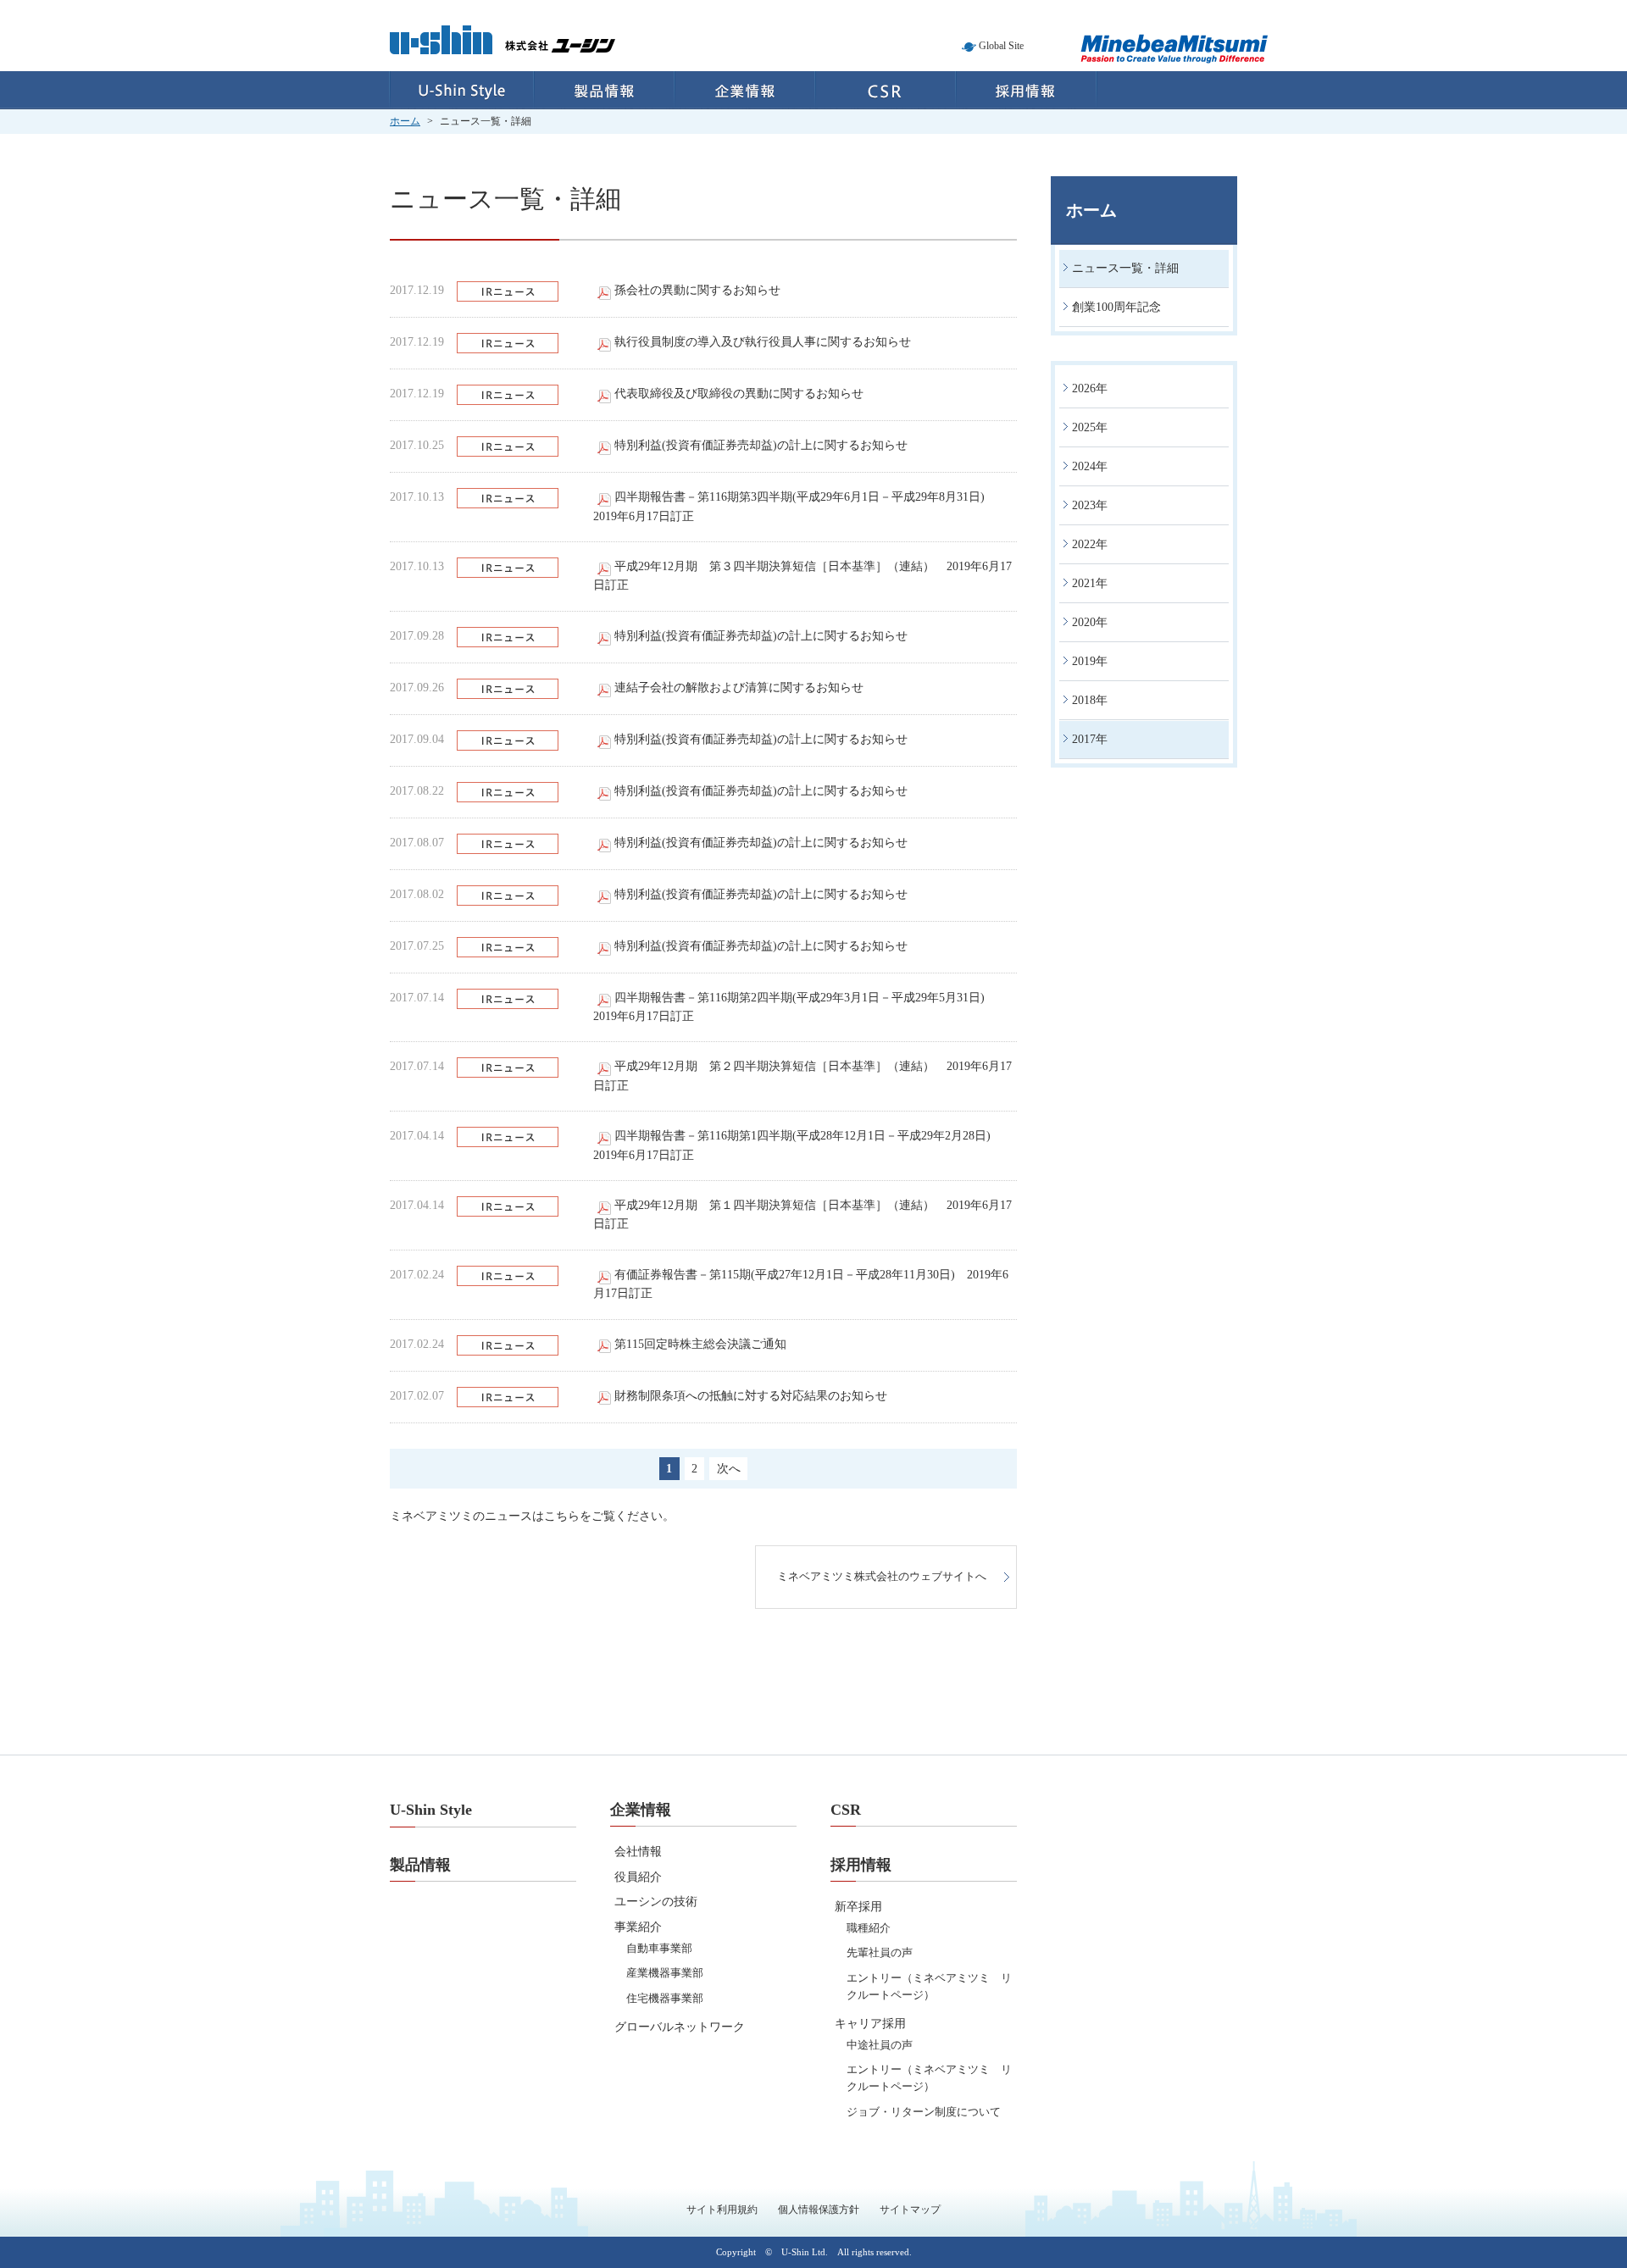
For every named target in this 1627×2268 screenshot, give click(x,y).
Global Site (1001, 46)
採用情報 (1027, 90)
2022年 (1090, 544)
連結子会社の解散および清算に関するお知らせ (739, 688)
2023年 (1090, 505)
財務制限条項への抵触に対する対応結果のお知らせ (751, 1396)
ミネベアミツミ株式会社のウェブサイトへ (882, 1577)
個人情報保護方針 (819, 2210)
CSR (886, 90)
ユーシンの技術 (656, 1902)
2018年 (1090, 700)
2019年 (1090, 661)
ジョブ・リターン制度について (924, 2112)
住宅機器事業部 (665, 1998)
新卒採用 (858, 1907)
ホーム (405, 121)
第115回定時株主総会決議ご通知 (700, 1344)
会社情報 (638, 1852)
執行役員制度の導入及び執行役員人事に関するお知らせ (763, 342)
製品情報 (604, 90)
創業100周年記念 (1116, 307)
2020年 (1090, 622)
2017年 (1090, 739)
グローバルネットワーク (680, 2027)
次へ (729, 1469)
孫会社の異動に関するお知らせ (697, 290)
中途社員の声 (880, 2045)
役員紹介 (638, 1877)
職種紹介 (869, 1928)
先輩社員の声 (880, 1952)
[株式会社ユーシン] (503, 50)
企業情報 (745, 90)
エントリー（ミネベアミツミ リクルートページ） (929, 1986)
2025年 (1090, 427)
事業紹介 (638, 1927)
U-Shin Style (461, 90)
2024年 (1090, 466)
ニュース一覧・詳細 (1125, 268)
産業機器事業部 (665, 1973)
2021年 (1090, 583)
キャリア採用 (870, 2024)
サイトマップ (910, 2210)
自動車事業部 (659, 1948)
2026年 (1090, 388)
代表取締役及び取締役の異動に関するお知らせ (739, 394)
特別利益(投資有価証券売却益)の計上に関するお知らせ (761, 445)
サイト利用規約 (722, 2210)
